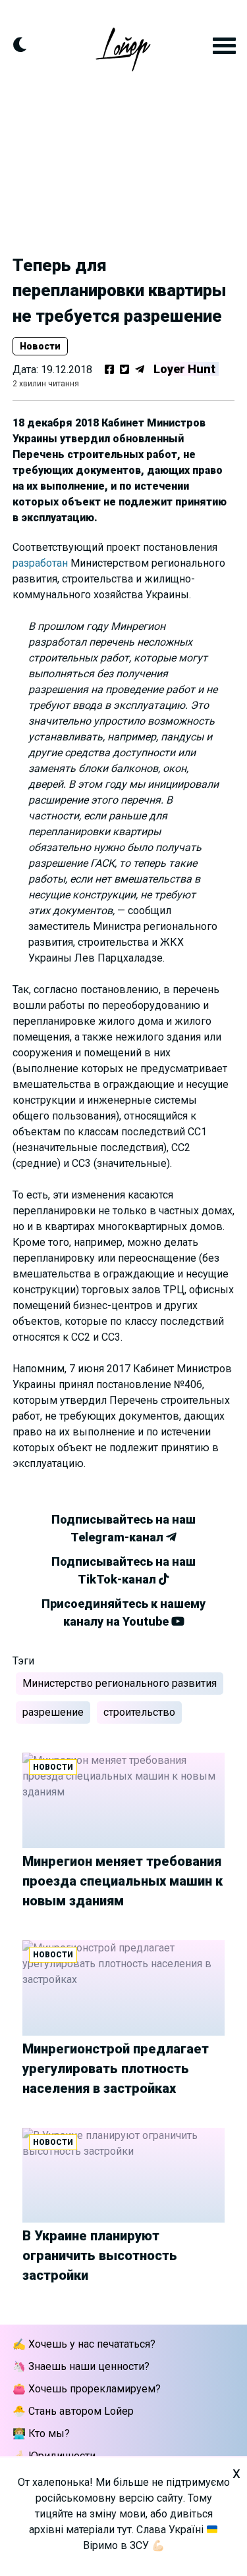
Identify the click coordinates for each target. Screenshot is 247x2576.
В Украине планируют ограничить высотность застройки (100, 2255)
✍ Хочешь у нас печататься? (84, 2344)
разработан (40, 563)
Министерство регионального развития (120, 1683)
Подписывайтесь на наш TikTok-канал (123, 1570)
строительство (139, 1712)
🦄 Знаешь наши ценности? (81, 2366)
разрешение (53, 1712)
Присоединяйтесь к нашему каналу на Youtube (123, 1612)
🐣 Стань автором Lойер (73, 2411)
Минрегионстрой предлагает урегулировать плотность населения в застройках (116, 2069)
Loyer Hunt (184, 369)
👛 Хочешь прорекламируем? (87, 2389)
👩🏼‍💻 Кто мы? (41, 2434)
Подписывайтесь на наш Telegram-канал (123, 1528)
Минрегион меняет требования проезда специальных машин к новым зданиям (123, 1881)
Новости (40, 346)
